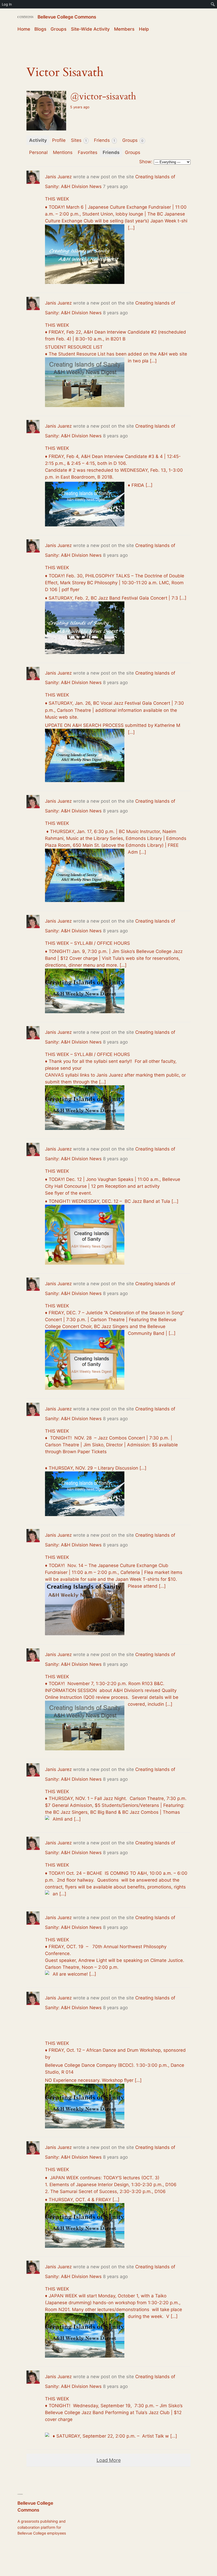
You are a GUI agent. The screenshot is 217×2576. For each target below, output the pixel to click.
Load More (109, 2460)
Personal (38, 152)
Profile (59, 140)
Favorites (88, 152)
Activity (38, 140)
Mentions (63, 152)
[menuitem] (213, 4)
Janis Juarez (58, 177)
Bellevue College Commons (67, 17)
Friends (105, 140)
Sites (79, 140)
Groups (133, 140)
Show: (146, 162)
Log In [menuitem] (7, 4)
